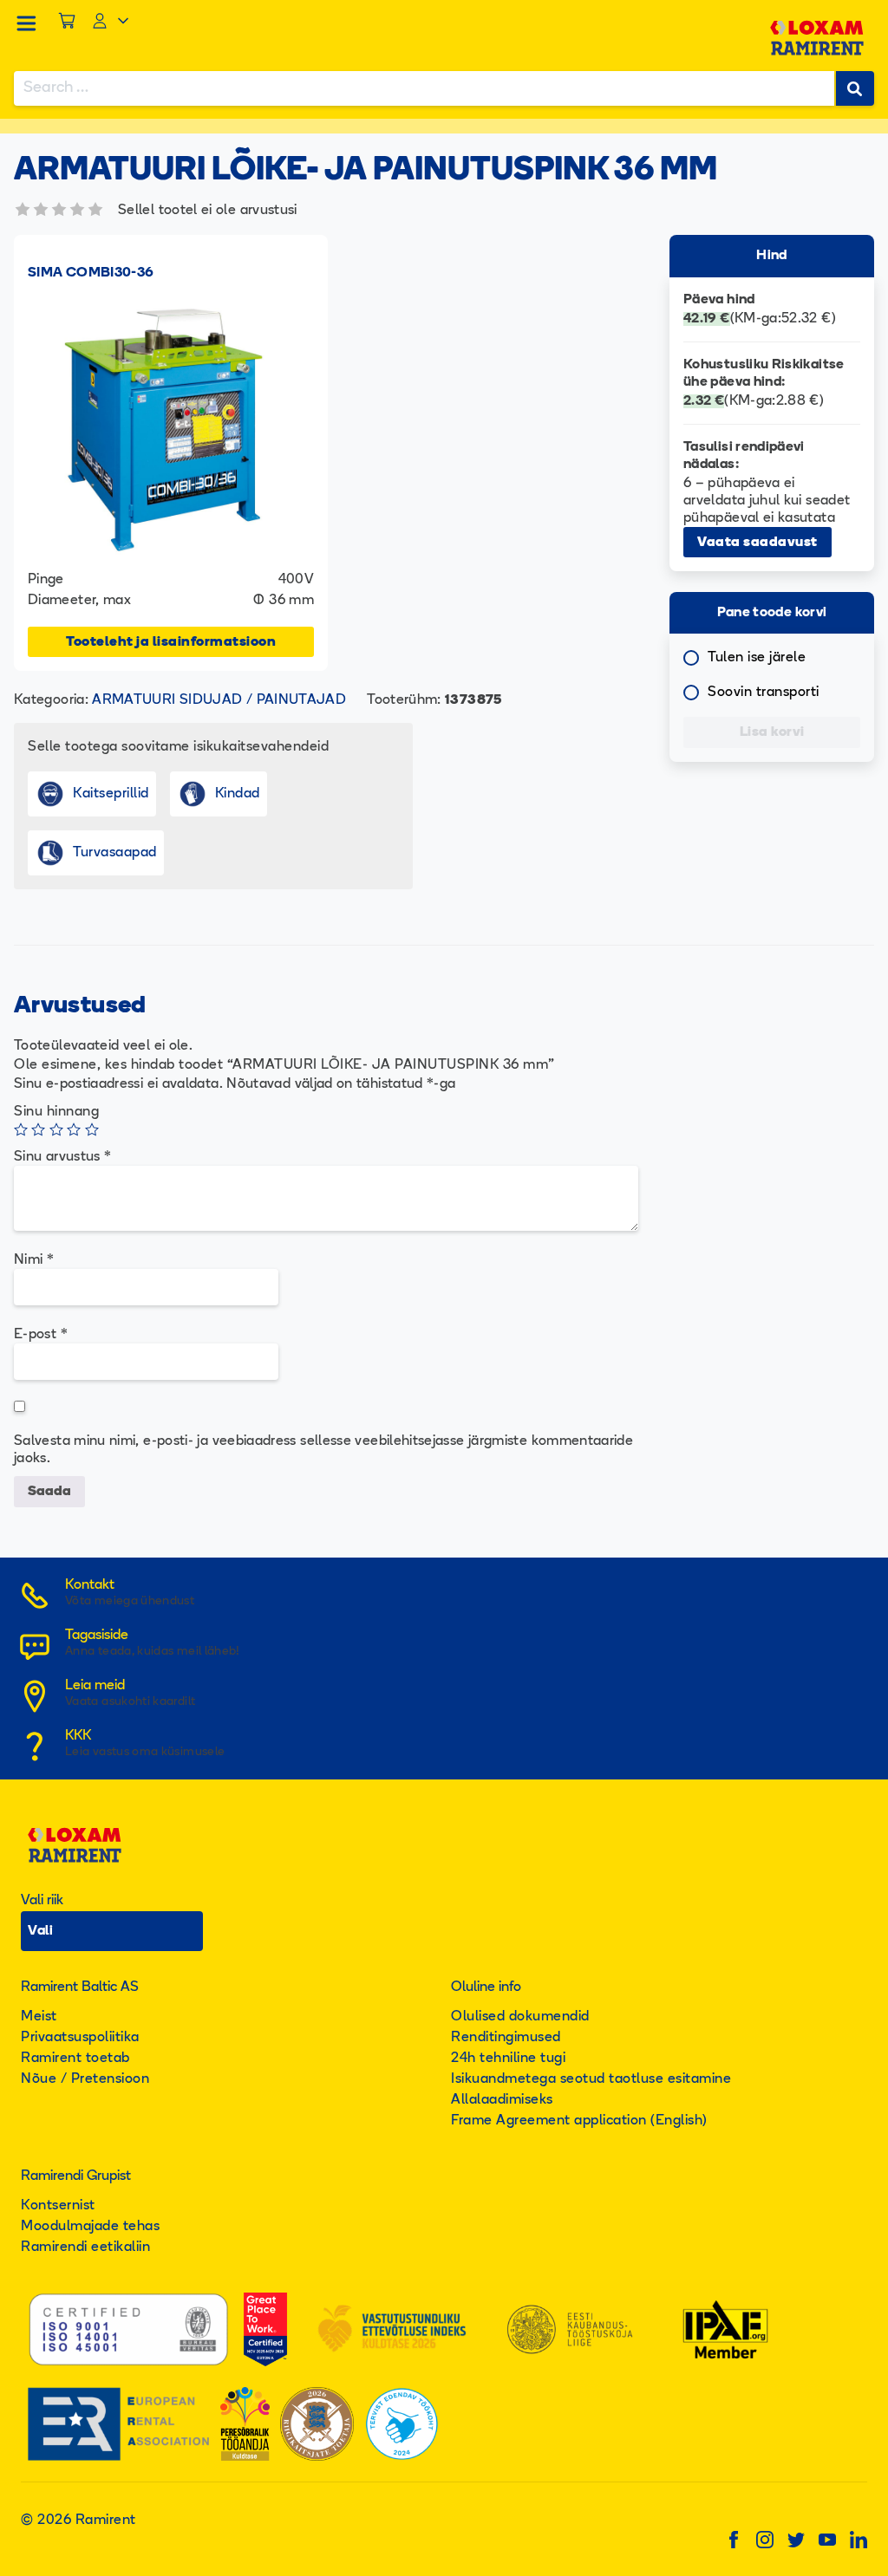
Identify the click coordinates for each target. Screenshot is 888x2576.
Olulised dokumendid (520, 2017)
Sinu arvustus (62, 1157)
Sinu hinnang (56, 1112)
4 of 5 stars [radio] (74, 1129)
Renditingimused (506, 2038)
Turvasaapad (115, 853)
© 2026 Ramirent (78, 2521)
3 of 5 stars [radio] (56, 1129)
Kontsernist (58, 2206)
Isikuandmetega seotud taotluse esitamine (591, 2079)
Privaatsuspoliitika (80, 2038)
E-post (41, 1335)
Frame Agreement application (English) (579, 2121)
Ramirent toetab (75, 2059)
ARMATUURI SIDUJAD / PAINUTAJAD (219, 700)
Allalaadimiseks (502, 2100)
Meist (39, 2017)
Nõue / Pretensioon (85, 2079)
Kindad (238, 794)
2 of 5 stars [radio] (38, 1129)
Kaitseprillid (111, 794)
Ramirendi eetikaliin (85, 2247)
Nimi (34, 1260)
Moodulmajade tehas (90, 2227)
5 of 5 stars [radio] (92, 1129)
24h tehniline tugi (508, 2059)
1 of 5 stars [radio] (21, 1129)
